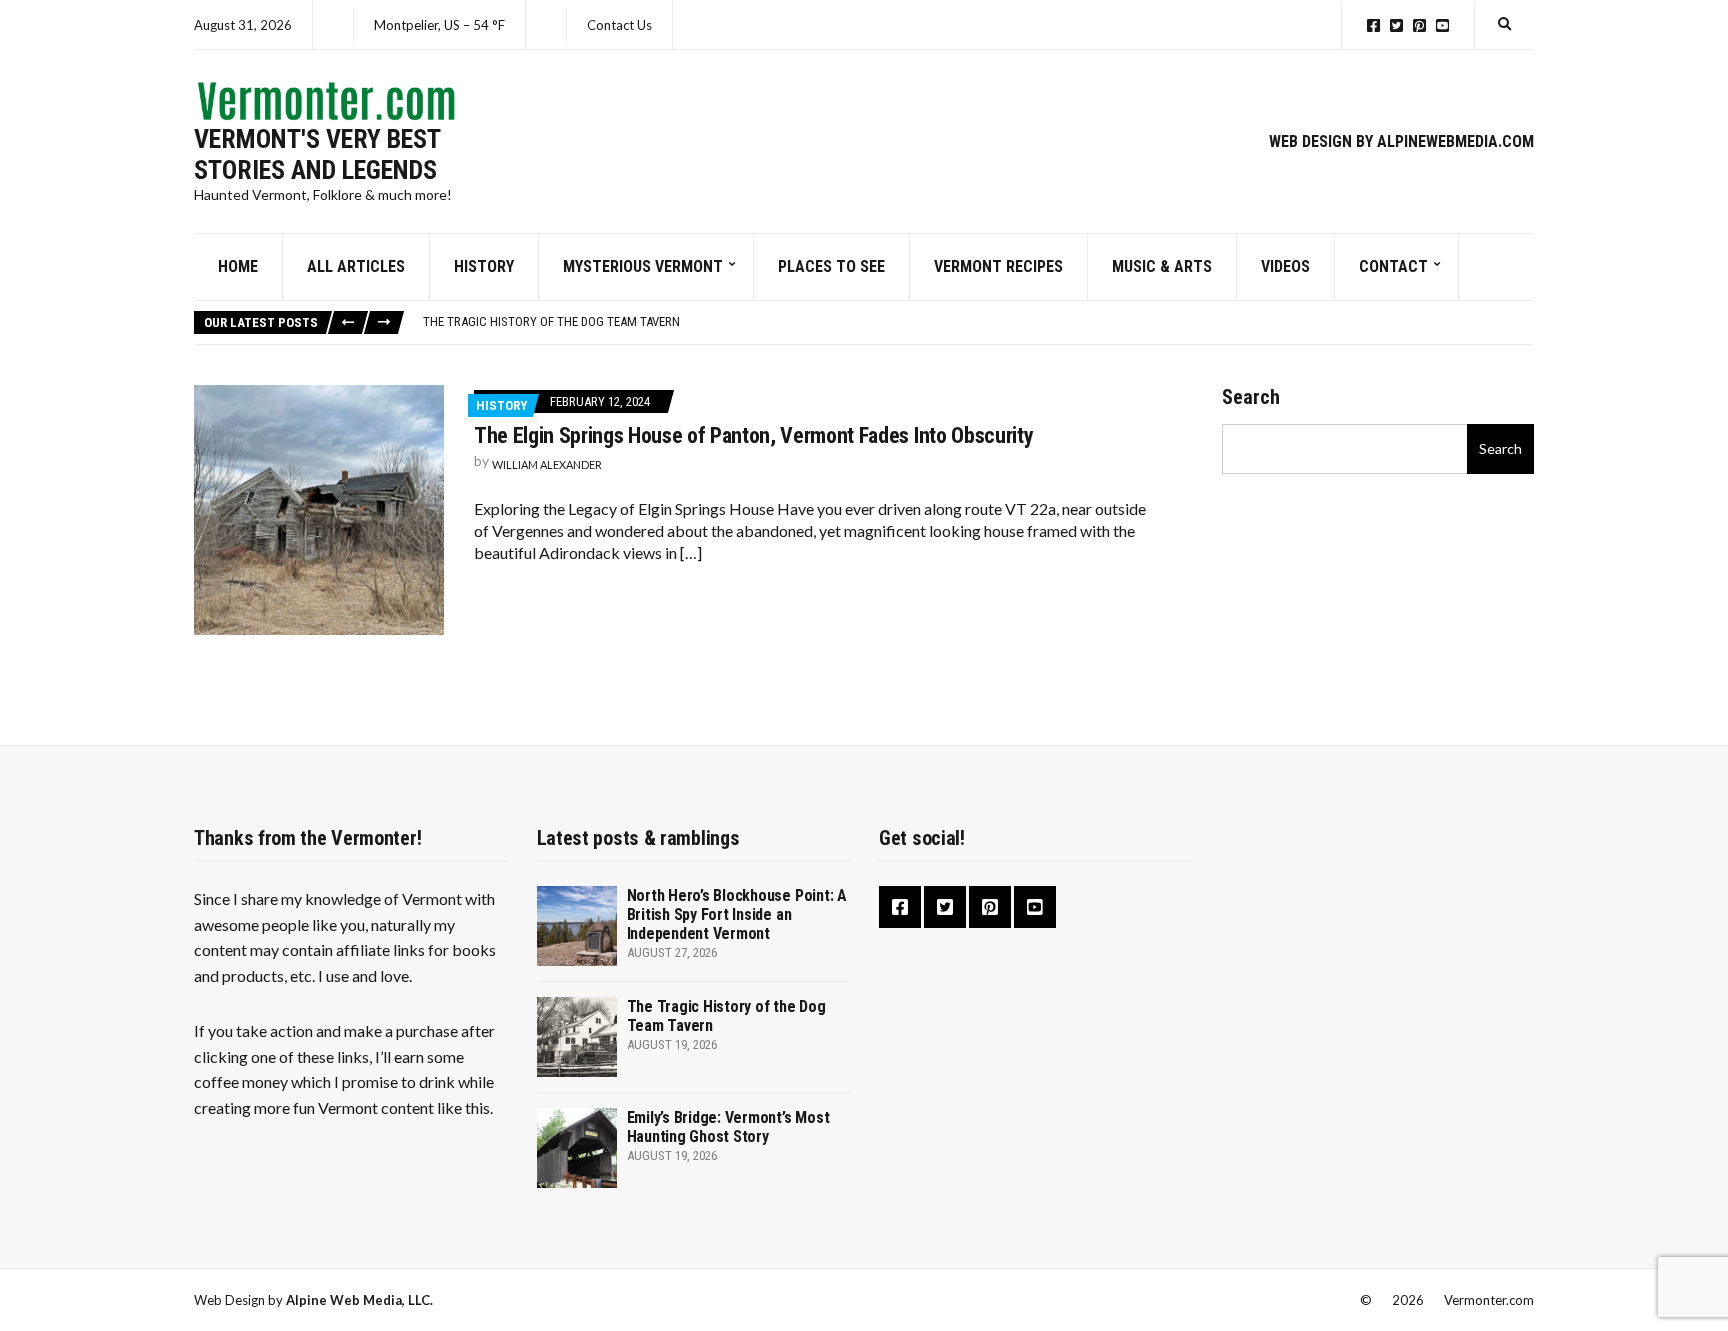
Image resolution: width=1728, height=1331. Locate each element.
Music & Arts (1162, 266)
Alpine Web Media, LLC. (359, 1300)
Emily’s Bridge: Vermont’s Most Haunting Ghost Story (728, 1127)
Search (1251, 397)
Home (238, 266)
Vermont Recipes (998, 266)
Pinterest (1419, 25)
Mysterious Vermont (643, 266)
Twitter (1396, 25)
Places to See (831, 266)
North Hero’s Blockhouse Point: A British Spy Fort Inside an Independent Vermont (737, 914)
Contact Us (619, 25)
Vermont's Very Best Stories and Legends (317, 154)
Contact (1393, 266)
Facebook (1373, 25)
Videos (1285, 266)
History (484, 266)
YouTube (1442, 25)
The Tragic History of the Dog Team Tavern (551, 321)
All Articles (356, 266)
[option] (978, 322)
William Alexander (547, 464)
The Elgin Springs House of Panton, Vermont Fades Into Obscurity (753, 435)
